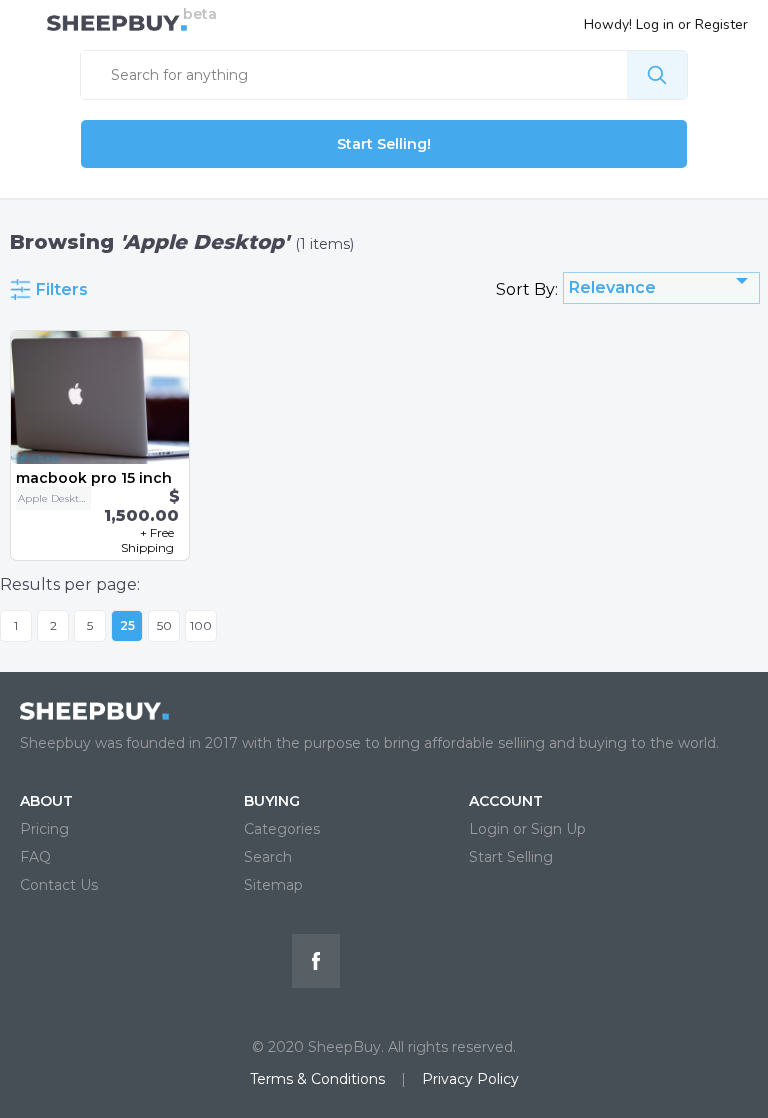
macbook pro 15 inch (94, 478)
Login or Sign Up (527, 829)
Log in (655, 24)
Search (268, 857)
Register (721, 24)
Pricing (44, 829)
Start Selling (511, 857)
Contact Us (59, 885)
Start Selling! (384, 144)
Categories (282, 829)
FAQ (35, 857)
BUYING (272, 801)
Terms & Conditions (317, 1079)
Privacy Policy (470, 1079)
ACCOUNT (506, 801)
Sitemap (273, 885)
